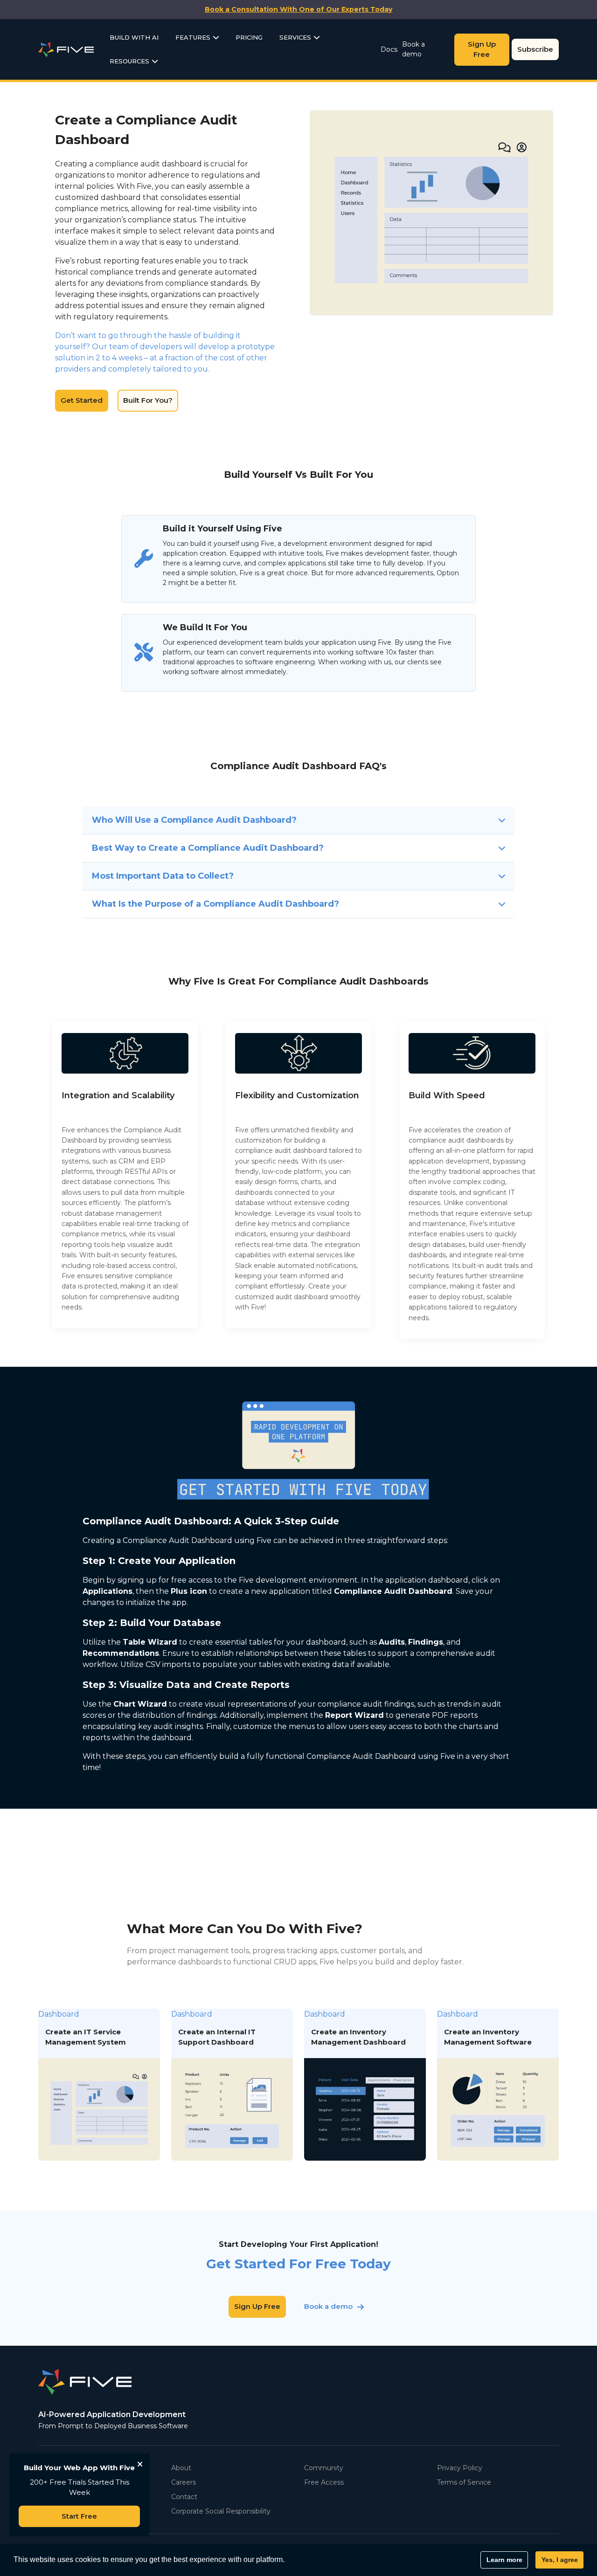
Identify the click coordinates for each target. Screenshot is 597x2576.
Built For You (463, 212)
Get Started (82, 400)
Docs (389, 49)
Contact (184, 2497)
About (181, 2468)
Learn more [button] (504, 2560)
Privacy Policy (460, 2468)
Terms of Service (464, 2482)
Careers (184, 2482)
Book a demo (413, 49)
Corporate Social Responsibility (221, 2511)
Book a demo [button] (328, 2306)
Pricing (249, 37)
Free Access (324, 2482)
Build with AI (134, 37)
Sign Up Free (482, 49)
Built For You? (148, 400)
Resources (129, 61)
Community (324, 2468)
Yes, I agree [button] (560, 2560)
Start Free (79, 2516)
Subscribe (535, 49)
